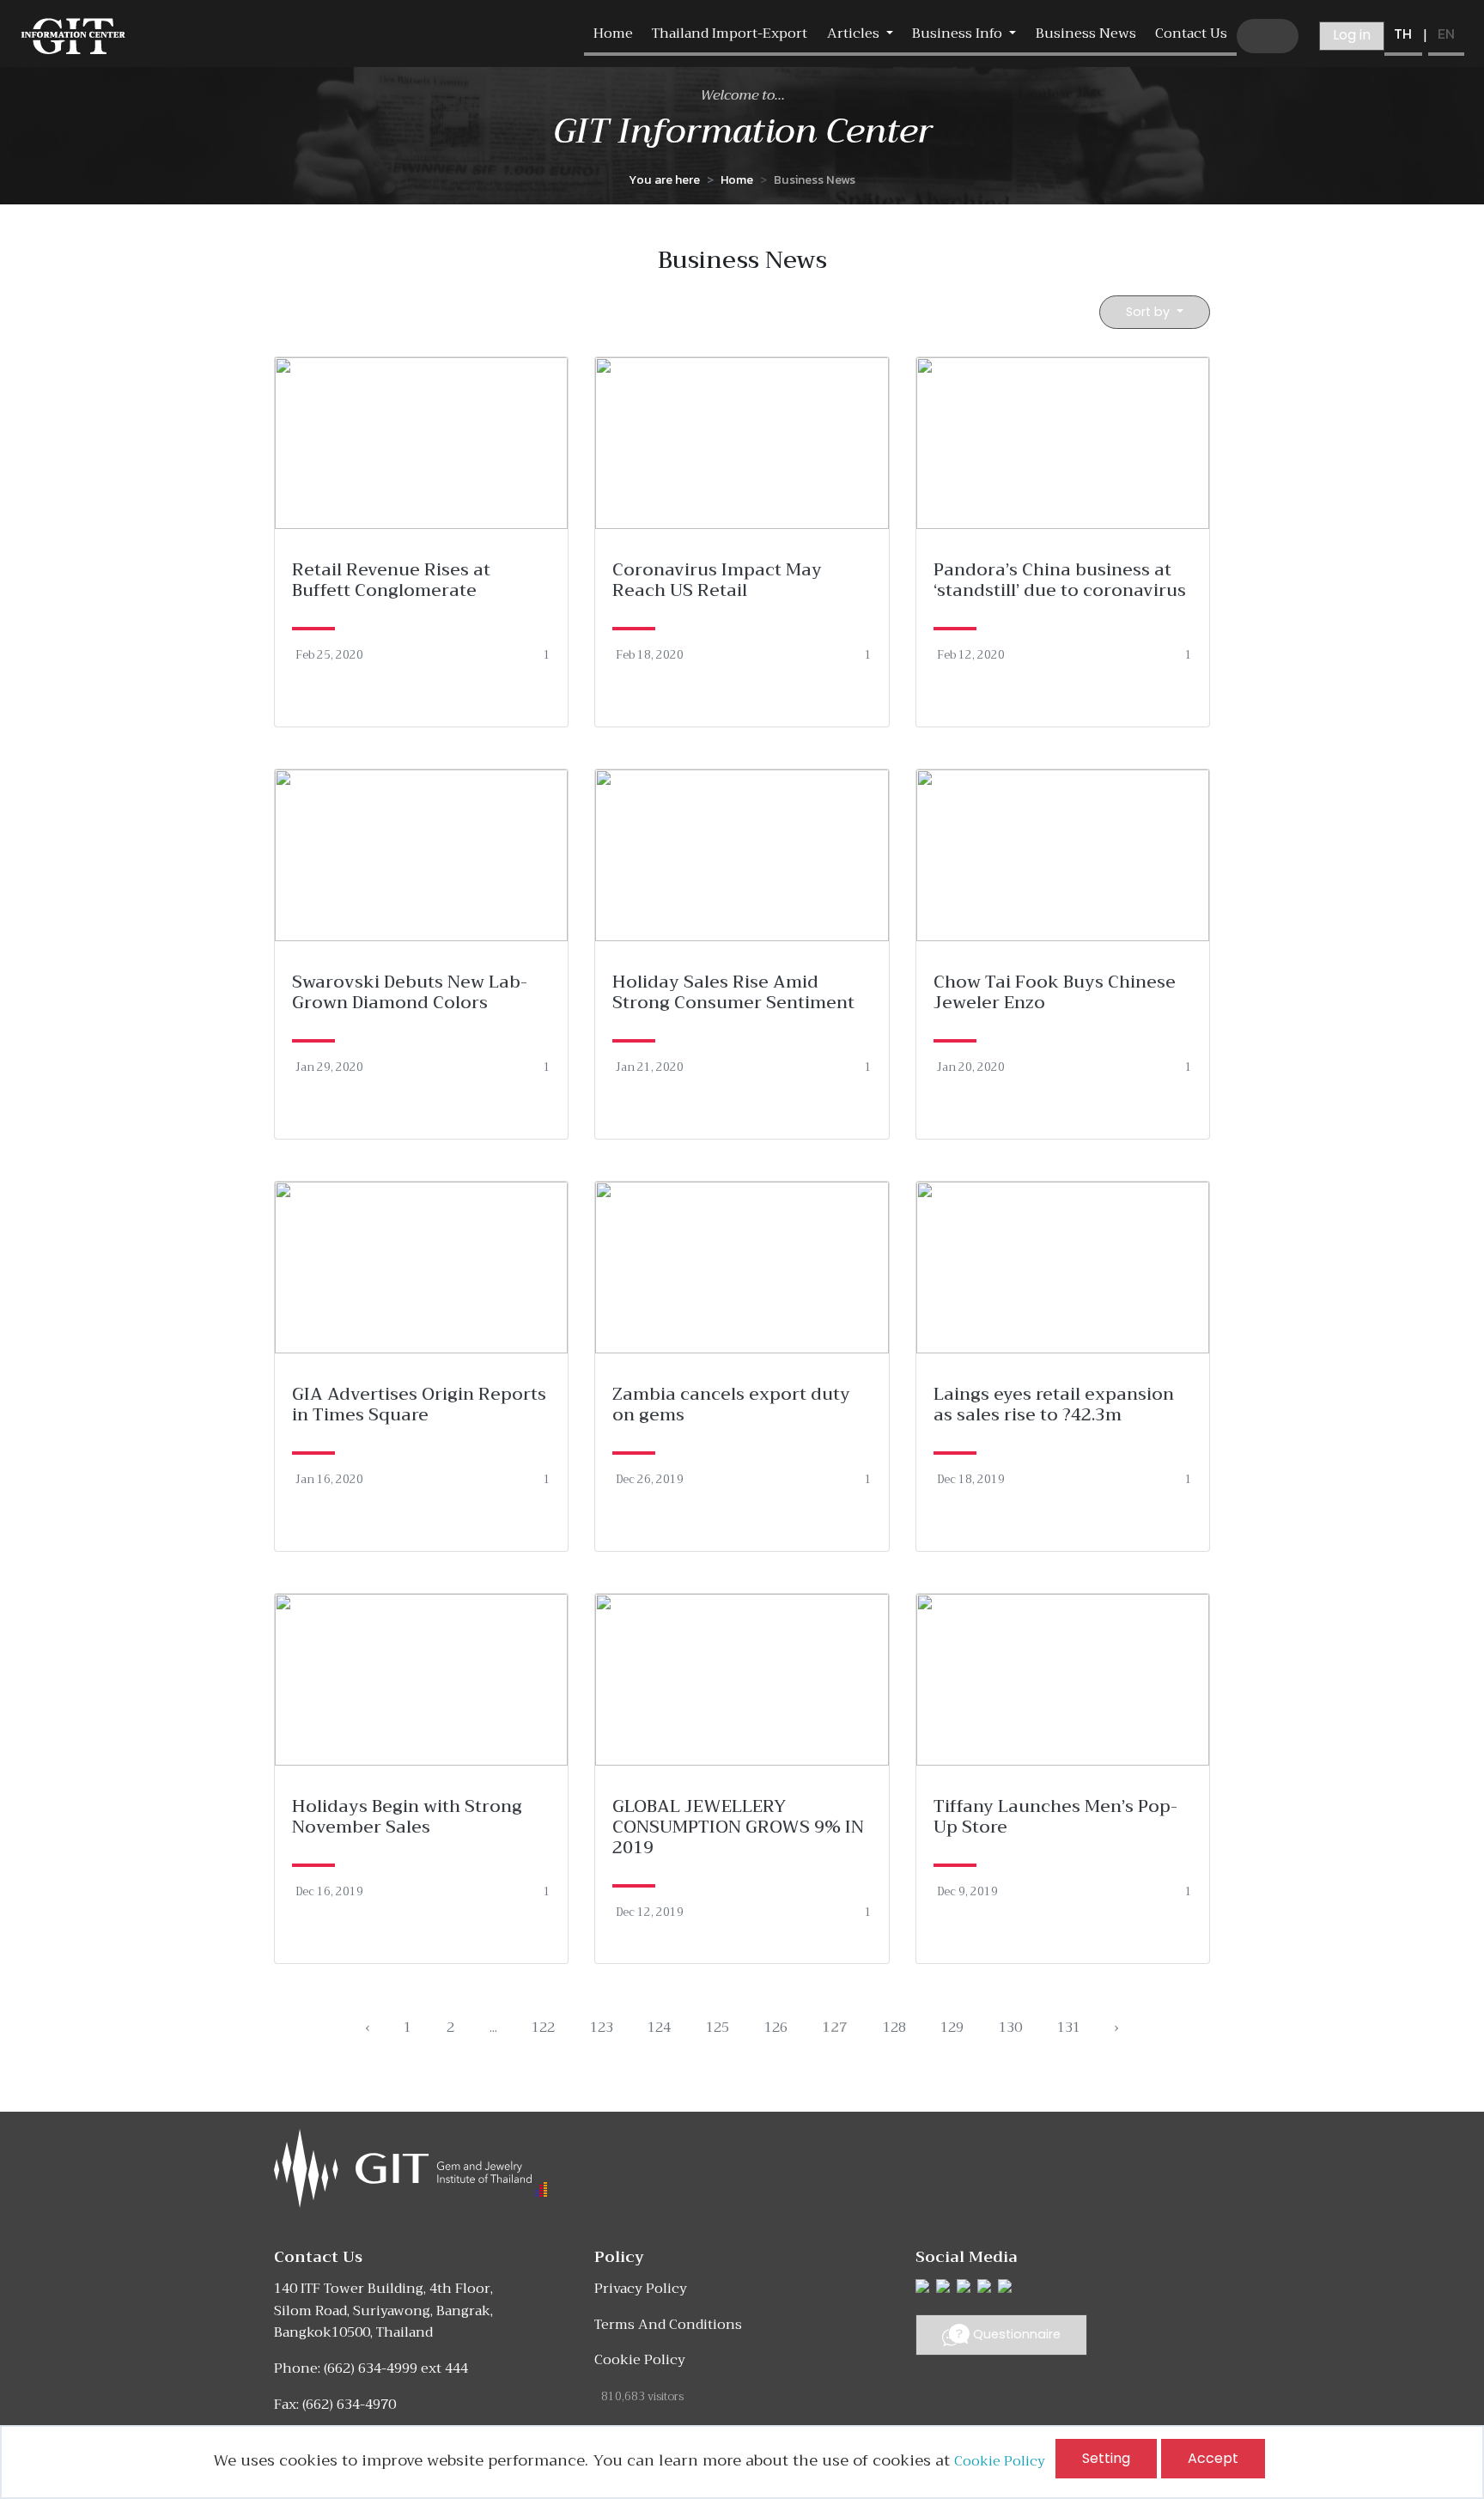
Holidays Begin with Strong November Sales (407, 1817)
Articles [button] (855, 33)
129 (952, 2028)
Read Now (421, 541)
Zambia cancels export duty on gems (731, 1405)
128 (894, 2028)
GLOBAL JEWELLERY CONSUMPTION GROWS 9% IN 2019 (738, 1827)
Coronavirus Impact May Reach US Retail (717, 580)
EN (1446, 33)
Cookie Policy (1005, 2461)
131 (1069, 2028)
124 (659, 2028)
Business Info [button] (959, 33)
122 (543, 2028)
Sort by (1149, 312)
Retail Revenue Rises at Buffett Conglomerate (391, 580)
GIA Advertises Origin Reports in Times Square (419, 1405)
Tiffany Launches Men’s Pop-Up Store (1055, 1817)
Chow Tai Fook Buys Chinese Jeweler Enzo (1055, 992)
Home (613, 33)
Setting (1106, 2458)
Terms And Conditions (668, 2325)
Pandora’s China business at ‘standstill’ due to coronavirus (1060, 580)
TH (1403, 33)
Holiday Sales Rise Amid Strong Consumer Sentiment (733, 992)
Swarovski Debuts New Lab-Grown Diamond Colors (410, 992)
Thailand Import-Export (730, 33)
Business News (1086, 33)
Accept (1213, 2458)
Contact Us (1191, 33)
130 (1010, 2028)
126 (776, 2028)
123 (602, 2028)
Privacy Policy (641, 2289)
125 (718, 2028)
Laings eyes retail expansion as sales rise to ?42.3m (1054, 1405)
